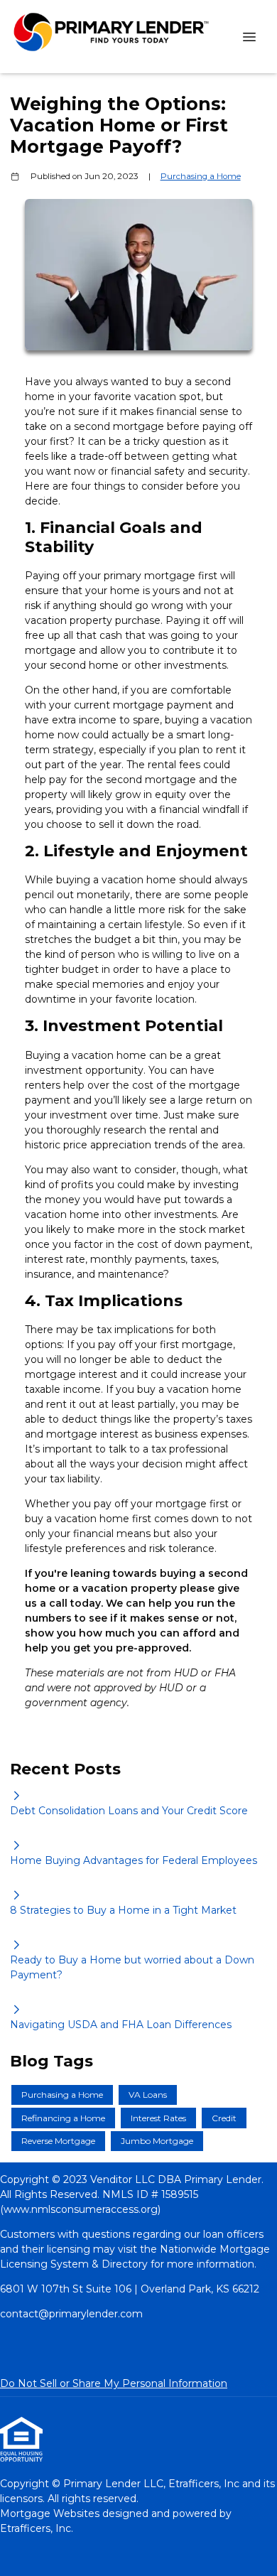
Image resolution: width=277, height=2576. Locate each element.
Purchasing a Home (201, 176)
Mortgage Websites (51, 2513)
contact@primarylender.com (71, 2314)
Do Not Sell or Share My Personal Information (114, 2383)
